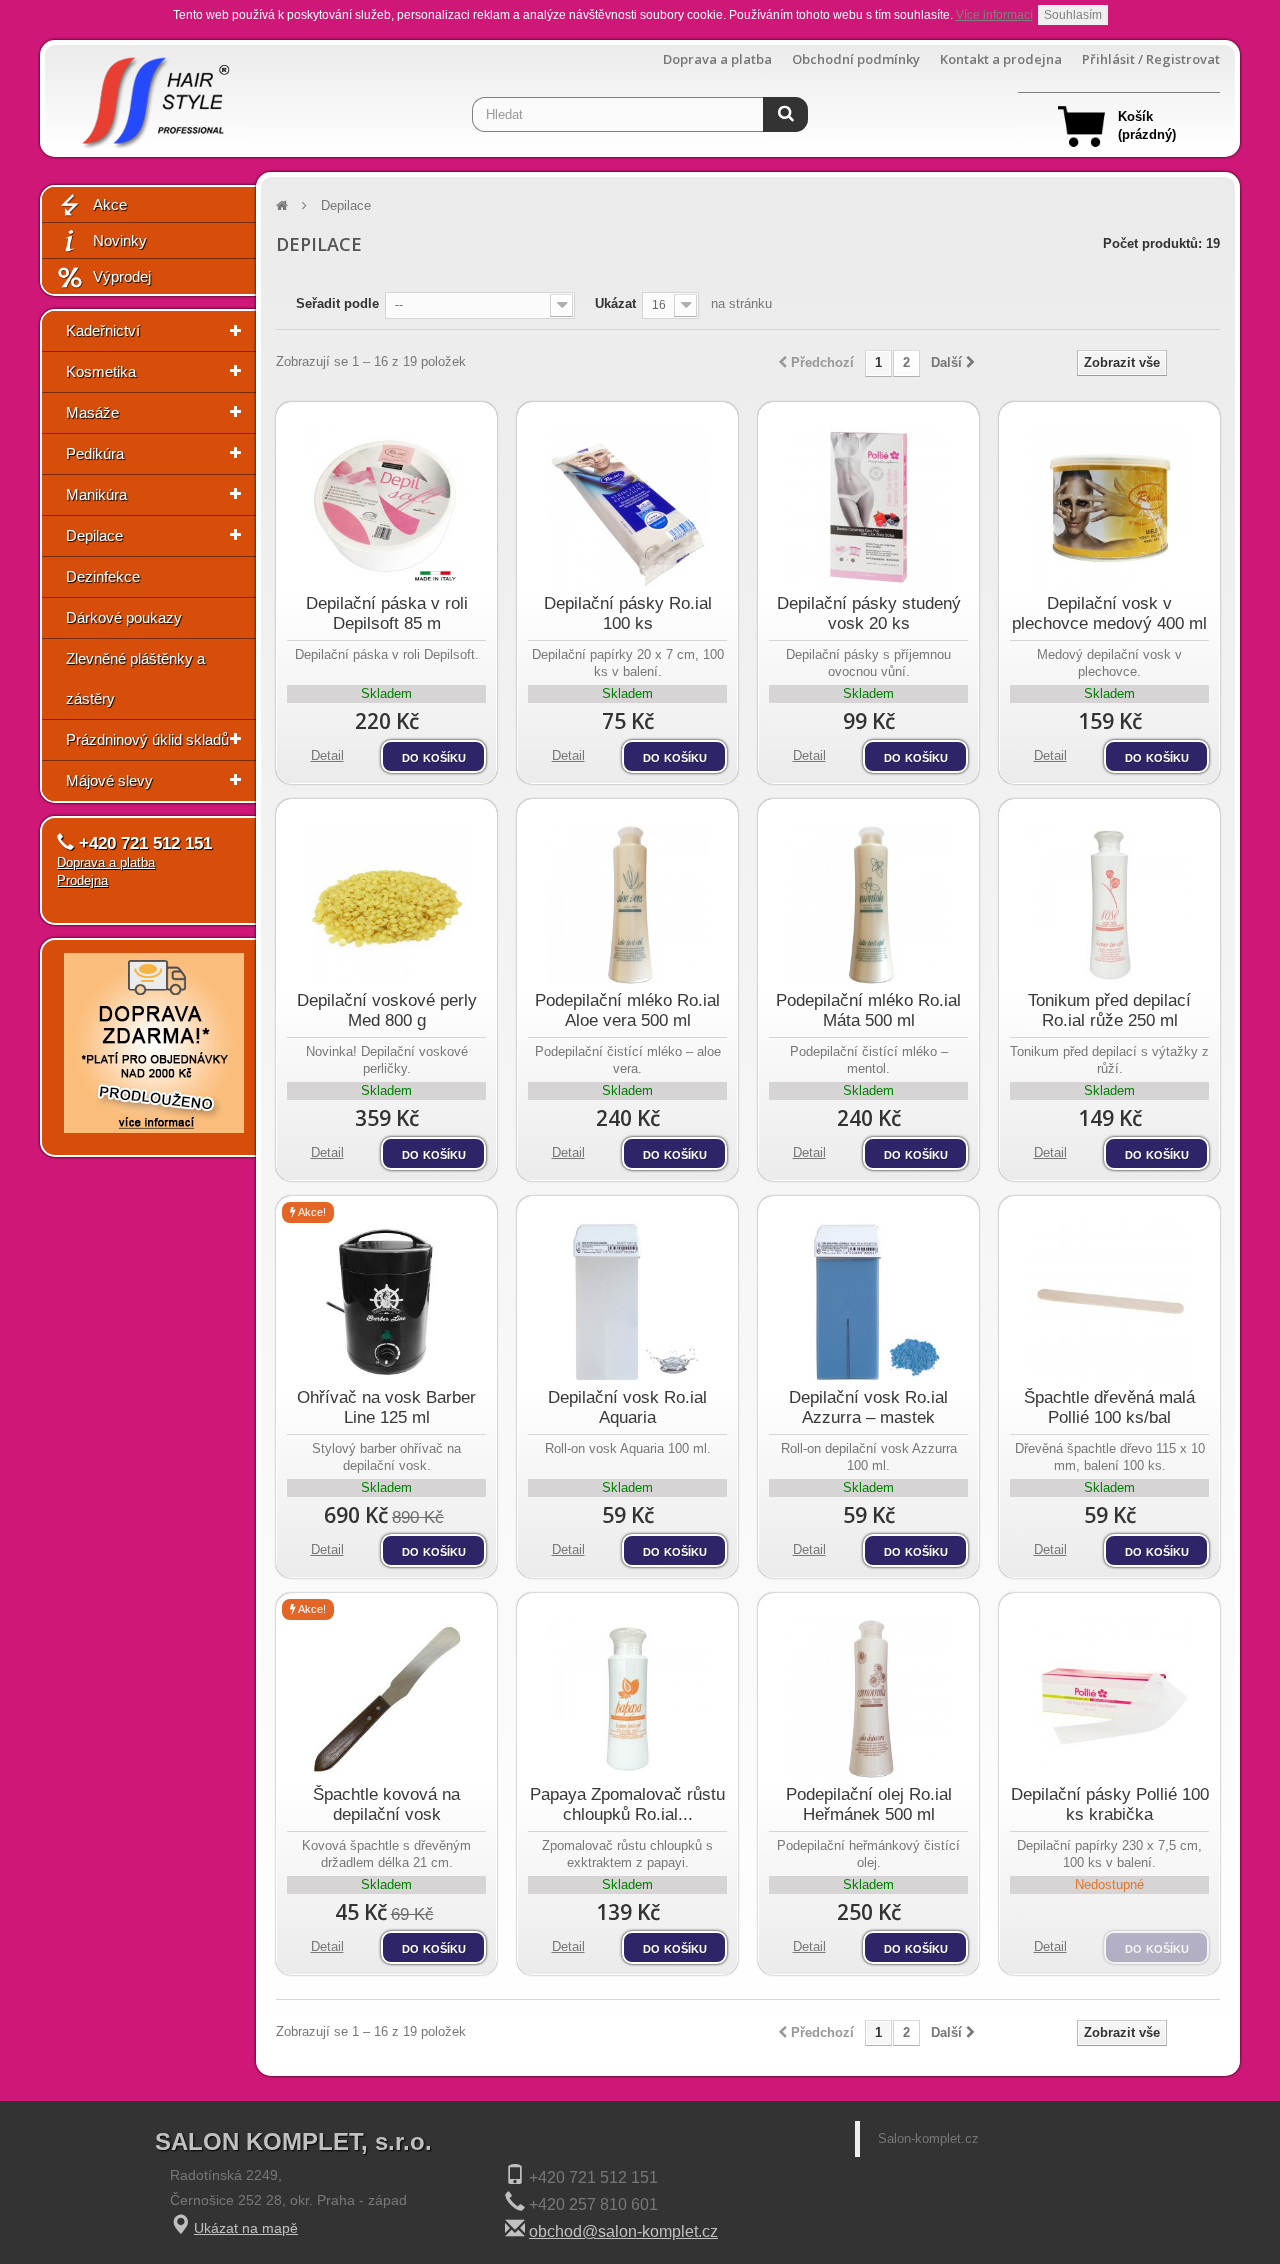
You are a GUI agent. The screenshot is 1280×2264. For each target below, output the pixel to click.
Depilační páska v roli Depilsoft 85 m (387, 613)
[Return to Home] (282, 205)
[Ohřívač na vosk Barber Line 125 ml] (386, 1302)
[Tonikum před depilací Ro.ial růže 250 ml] (1109, 905)
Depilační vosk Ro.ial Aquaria (627, 1407)
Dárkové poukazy (124, 617)
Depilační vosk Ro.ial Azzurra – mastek (868, 1407)
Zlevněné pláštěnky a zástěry (135, 678)
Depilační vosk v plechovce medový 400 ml (1109, 613)
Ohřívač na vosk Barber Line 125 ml (386, 1407)
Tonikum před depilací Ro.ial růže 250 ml (1109, 1010)
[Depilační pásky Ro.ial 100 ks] (627, 508)
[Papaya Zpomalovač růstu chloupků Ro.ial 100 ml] (627, 1699)
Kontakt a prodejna (1001, 59)
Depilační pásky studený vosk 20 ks (869, 613)
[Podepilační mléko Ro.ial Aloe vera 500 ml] (627, 905)
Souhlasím (1073, 15)
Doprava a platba (717, 59)
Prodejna (82, 880)
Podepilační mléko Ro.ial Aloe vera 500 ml (627, 1010)
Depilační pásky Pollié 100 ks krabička (1110, 1804)
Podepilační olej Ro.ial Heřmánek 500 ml (869, 1804)
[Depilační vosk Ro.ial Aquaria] (627, 1302)
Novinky (120, 240)
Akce (110, 204)
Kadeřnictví (103, 330)
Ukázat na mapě (246, 2228)
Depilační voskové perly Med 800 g (387, 1010)
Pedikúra (95, 453)
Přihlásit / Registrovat (1151, 59)
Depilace (94, 535)
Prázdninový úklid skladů (147, 739)
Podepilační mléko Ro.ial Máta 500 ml (868, 1010)
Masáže (92, 412)
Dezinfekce (103, 576)
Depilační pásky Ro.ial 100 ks (628, 613)
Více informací (994, 15)
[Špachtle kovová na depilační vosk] (386, 1699)
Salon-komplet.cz (928, 2138)
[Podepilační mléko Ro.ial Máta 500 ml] (868, 905)
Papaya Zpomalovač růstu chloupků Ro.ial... (627, 1804)
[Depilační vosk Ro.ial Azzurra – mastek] (868, 1302)
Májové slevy (109, 780)
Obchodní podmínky (856, 59)
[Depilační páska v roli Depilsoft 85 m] (386, 508)
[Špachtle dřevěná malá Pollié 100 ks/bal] (1109, 1302)
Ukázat (615, 303)
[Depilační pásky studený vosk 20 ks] (868, 508)
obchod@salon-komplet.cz (623, 2231)
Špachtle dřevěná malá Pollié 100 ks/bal (1109, 1407)
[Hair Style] (153, 96)
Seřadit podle (337, 303)
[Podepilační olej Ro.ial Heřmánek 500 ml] (868, 1699)
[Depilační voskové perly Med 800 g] (386, 905)
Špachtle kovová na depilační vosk (386, 1804)
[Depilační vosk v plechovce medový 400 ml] (1109, 508)
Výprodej (122, 276)
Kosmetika (101, 371)
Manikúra (96, 494)
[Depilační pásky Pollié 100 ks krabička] (1109, 1699)
